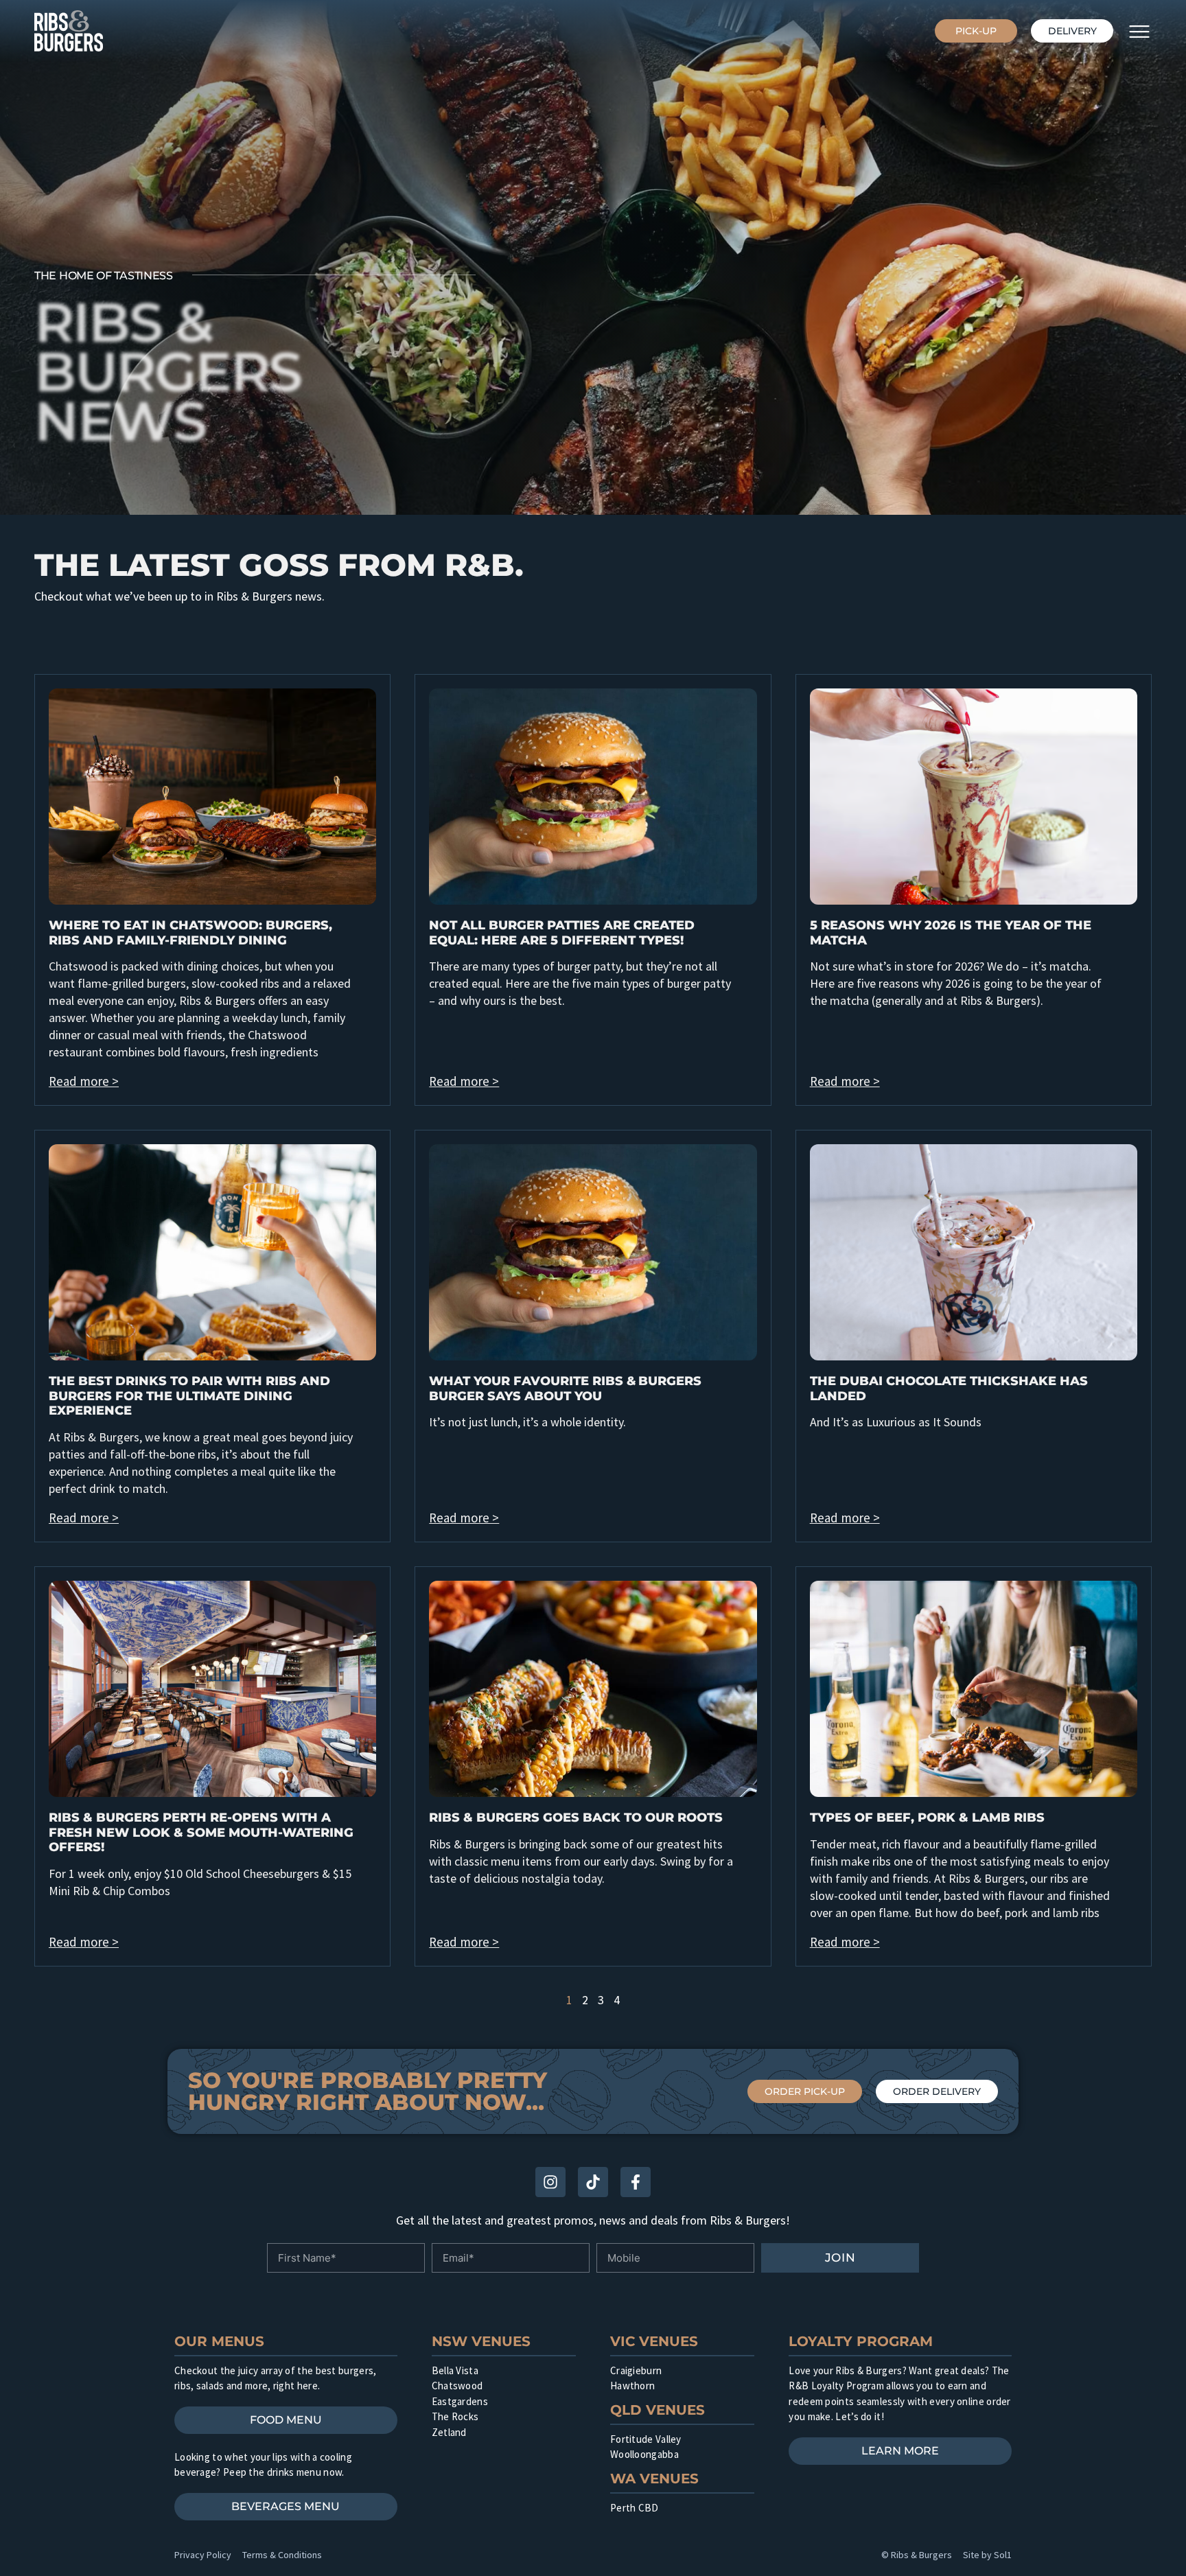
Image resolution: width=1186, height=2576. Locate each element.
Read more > (84, 1081)
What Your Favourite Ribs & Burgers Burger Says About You (565, 1389)
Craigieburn (636, 2370)
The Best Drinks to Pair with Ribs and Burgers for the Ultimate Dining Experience (189, 1396)
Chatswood (457, 2386)
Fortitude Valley (646, 2439)
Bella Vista (455, 2370)
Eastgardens (460, 2401)
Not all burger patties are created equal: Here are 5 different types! (562, 933)
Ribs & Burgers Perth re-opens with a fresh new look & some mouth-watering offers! (201, 1832)
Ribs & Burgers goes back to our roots (576, 1818)
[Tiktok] (593, 2182)
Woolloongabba (644, 2454)
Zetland (449, 2432)
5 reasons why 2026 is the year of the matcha (951, 933)
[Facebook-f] (636, 2182)
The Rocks (455, 2416)
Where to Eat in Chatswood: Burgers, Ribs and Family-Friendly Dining (190, 933)
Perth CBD (635, 2508)
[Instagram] (550, 2182)
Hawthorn (632, 2386)
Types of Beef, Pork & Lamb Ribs (927, 1818)
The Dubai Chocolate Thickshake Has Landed (949, 1389)
